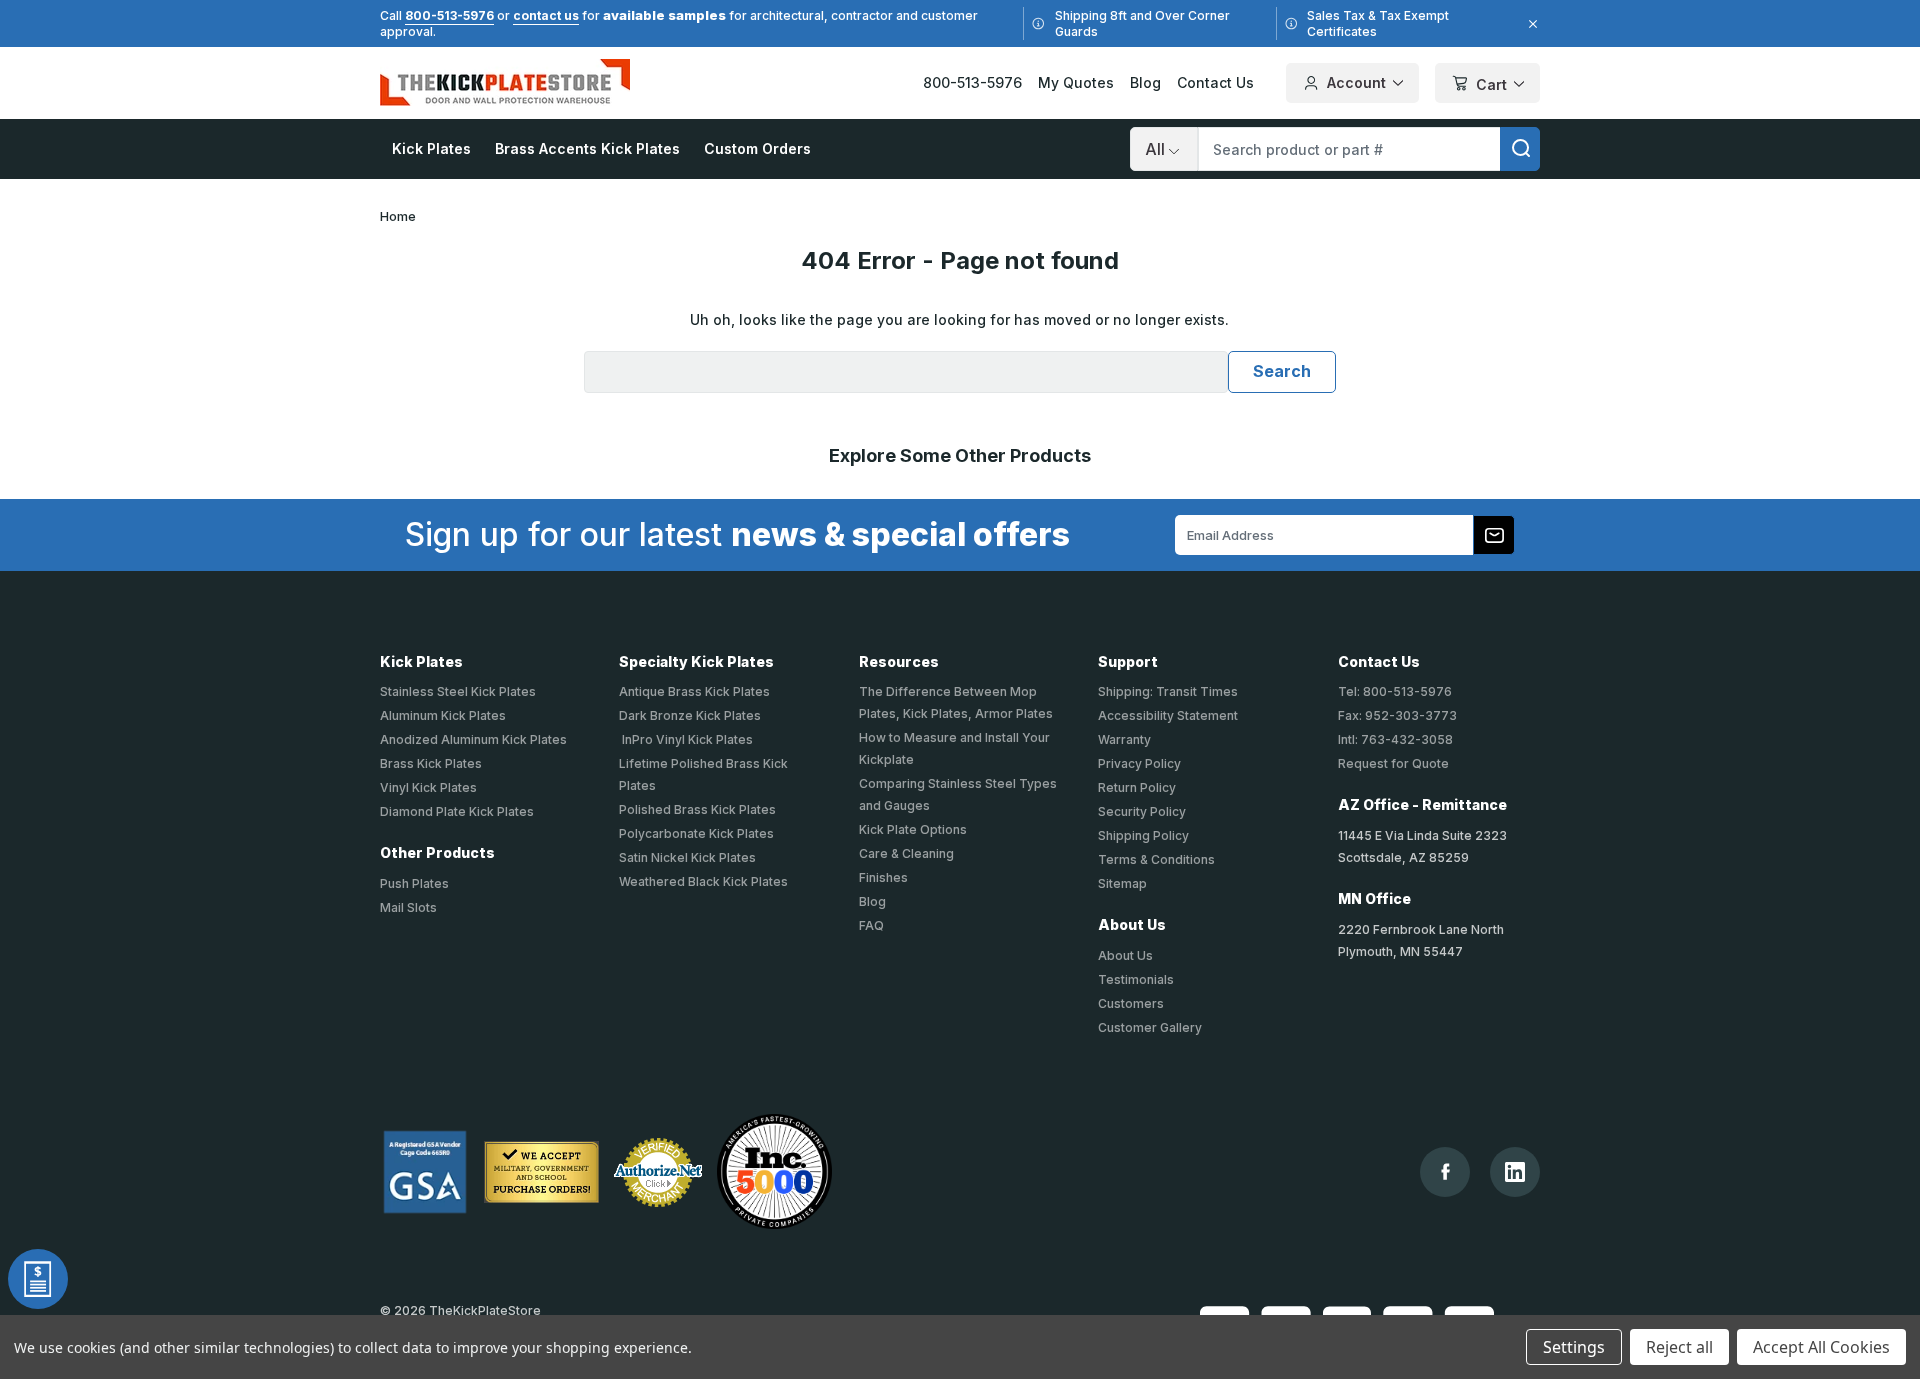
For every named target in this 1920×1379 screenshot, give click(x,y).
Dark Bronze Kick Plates (690, 715)
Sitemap (1122, 883)
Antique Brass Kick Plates (694, 691)
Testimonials (1136, 979)
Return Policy (1137, 787)
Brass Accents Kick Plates (587, 148)
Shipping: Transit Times (1168, 691)
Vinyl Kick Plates (428, 787)
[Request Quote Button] (38, 1279)
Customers (1131, 1003)
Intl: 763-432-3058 (1395, 739)
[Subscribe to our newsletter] (1494, 535)
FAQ (871, 925)
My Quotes (1076, 82)
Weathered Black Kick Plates (703, 881)
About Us (1125, 955)
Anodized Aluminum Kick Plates (473, 739)
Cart (1491, 84)
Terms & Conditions (1156, 859)
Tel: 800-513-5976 (1395, 691)
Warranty (1124, 739)
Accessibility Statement (1168, 715)
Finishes (883, 877)
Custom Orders (757, 148)
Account (1356, 82)
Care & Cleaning (906, 853)
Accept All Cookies (1821, 1347)
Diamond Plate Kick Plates (457, 811)
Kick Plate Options (913, 829)
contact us (546, 15)
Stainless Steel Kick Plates (458, 691)
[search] (1520, 149)
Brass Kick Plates (431, 763)
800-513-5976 (449, 15)
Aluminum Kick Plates (443, 715)
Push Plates (414, 883)
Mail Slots (408, 907)
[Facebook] (1445, 1171)
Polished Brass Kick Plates (697, 809)
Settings (1574, 1347)
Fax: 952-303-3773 (1397, 715)
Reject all (1679, 1347)
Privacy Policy (1139, 763)
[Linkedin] (1515, 1172)
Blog (1145, 82)
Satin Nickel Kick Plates (687, 857)
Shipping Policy (1143, 835)
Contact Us (1215, 82)
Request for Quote (1393, 763)
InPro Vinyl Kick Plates (686, 739)
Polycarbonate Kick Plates (696, 833)
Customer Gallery (1150, 1027)
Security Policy (1142, 811)
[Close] (1530, 24)
